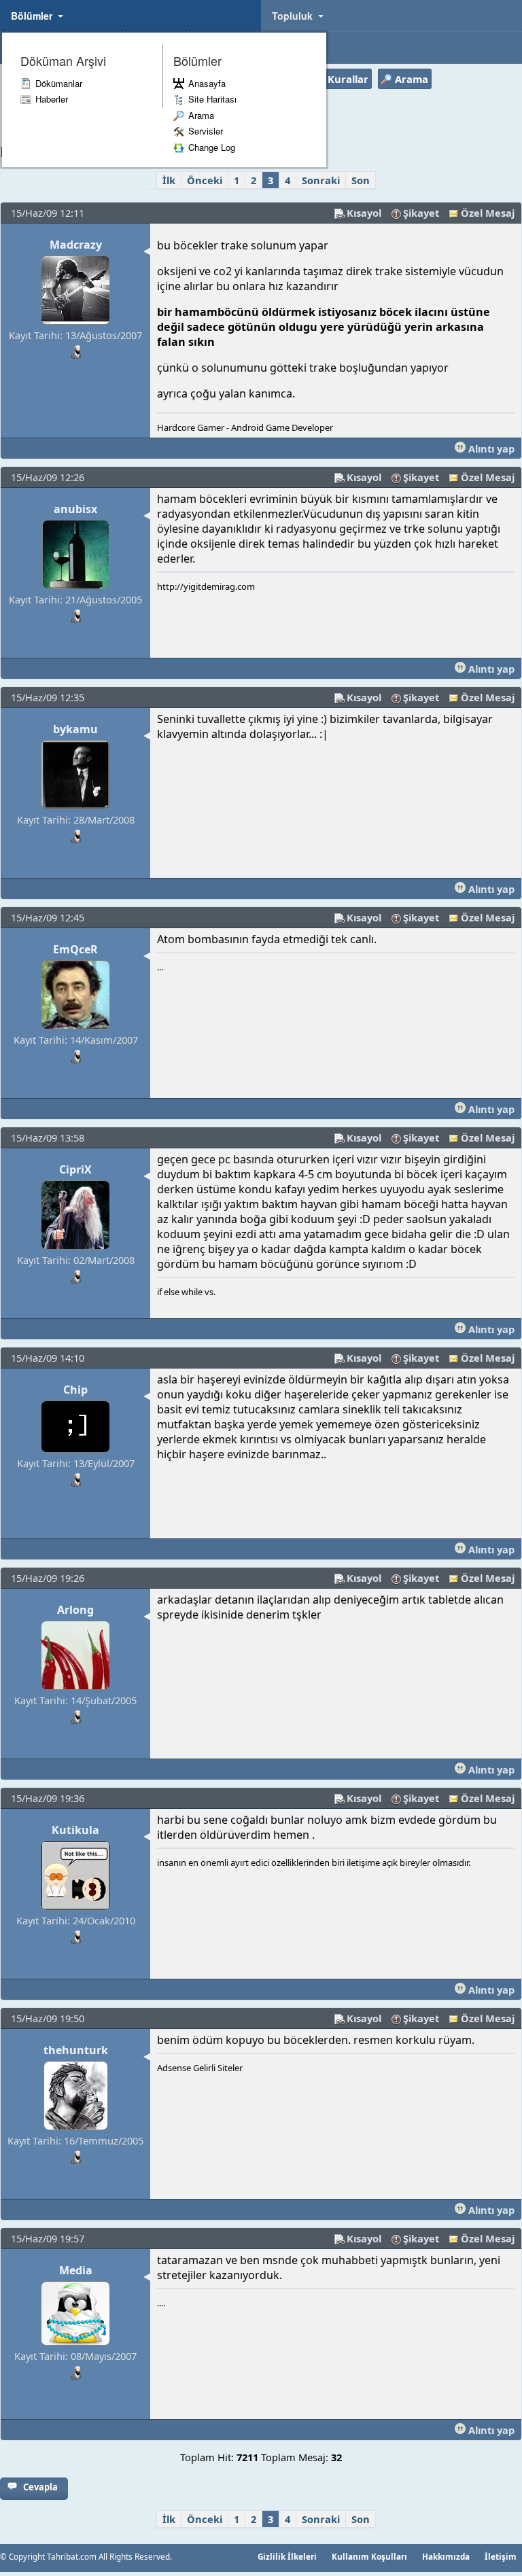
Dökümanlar (59, 83)
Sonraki (321, 180)
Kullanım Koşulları (369, 2556)
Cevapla (40, 2487)
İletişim (501, 2556)
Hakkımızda (446, 2556)
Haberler (52, 99)
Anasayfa (207, 83)
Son (361, 180)
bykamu (75, 729)
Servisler (206, 131)
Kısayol (364, 213)
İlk (169, 180)
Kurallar (348, 79)
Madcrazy (76, 245)
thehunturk (76, 2050)
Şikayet (421, 213)
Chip (75, 1390)
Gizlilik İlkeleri (287, 2556)
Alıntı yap (490, 448)
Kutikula (75, 1830)
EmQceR (75, 949)
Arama (201, 115)
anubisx (75, 509)
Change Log (212, 147)
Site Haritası (212, 99)
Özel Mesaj (488, 213)
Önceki (205, 180)
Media (76, 2270)
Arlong (75, 1610)
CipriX (75, 1169)
